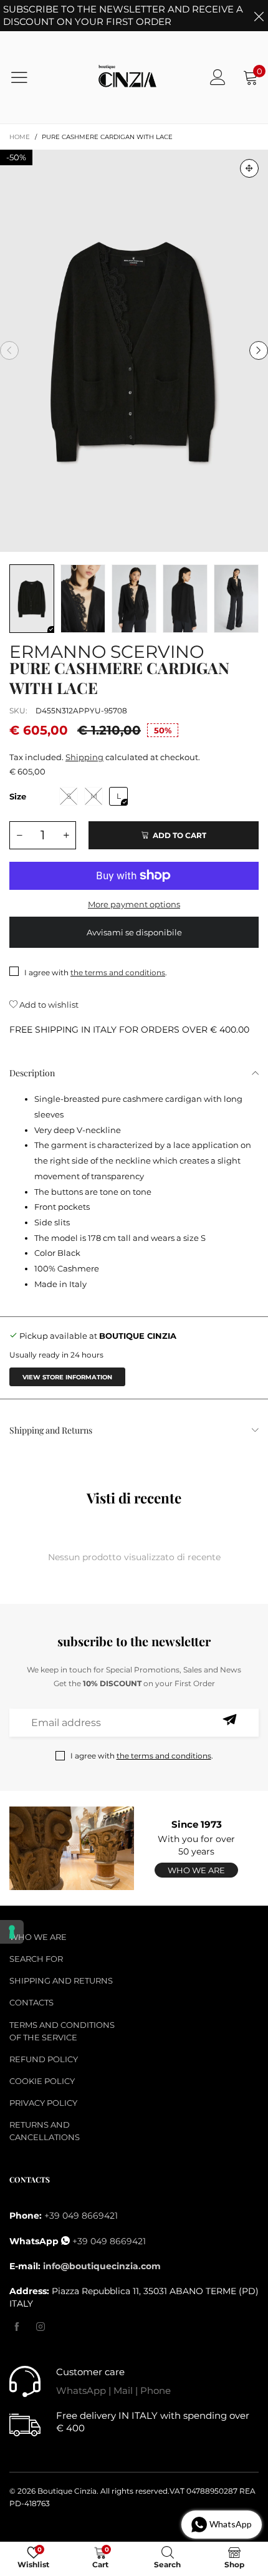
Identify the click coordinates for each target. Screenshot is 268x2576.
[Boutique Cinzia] (128, 78)
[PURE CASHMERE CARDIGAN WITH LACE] (134, 351)
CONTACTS (31, 2002)
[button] (9, 350)
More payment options (134, 904)
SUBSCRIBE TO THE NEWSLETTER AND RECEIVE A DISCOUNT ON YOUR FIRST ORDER (123, 15)
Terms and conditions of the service (62, 2031)
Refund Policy (44, 2059)
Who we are (196, 1870)
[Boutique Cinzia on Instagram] (41, 2327)
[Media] (249, 168)
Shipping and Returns (51, 1430)
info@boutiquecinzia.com (102, 2266)
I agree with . (96, 972)
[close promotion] (259, 16)
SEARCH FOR (36, 1959)
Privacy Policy (43, 2103)
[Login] (218, 77)
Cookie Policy (42, 2081)
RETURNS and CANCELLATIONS (45, 2131)
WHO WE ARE (38, 1937)
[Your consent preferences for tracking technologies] (12, 1932)
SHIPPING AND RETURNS (61, 1980)
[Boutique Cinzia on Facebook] (17, 2327)
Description (32, 1073)
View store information (67, 1377)
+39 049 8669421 (81, 2216)
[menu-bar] (27, 77)
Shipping (84, 757)
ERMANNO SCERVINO (107, 649)
